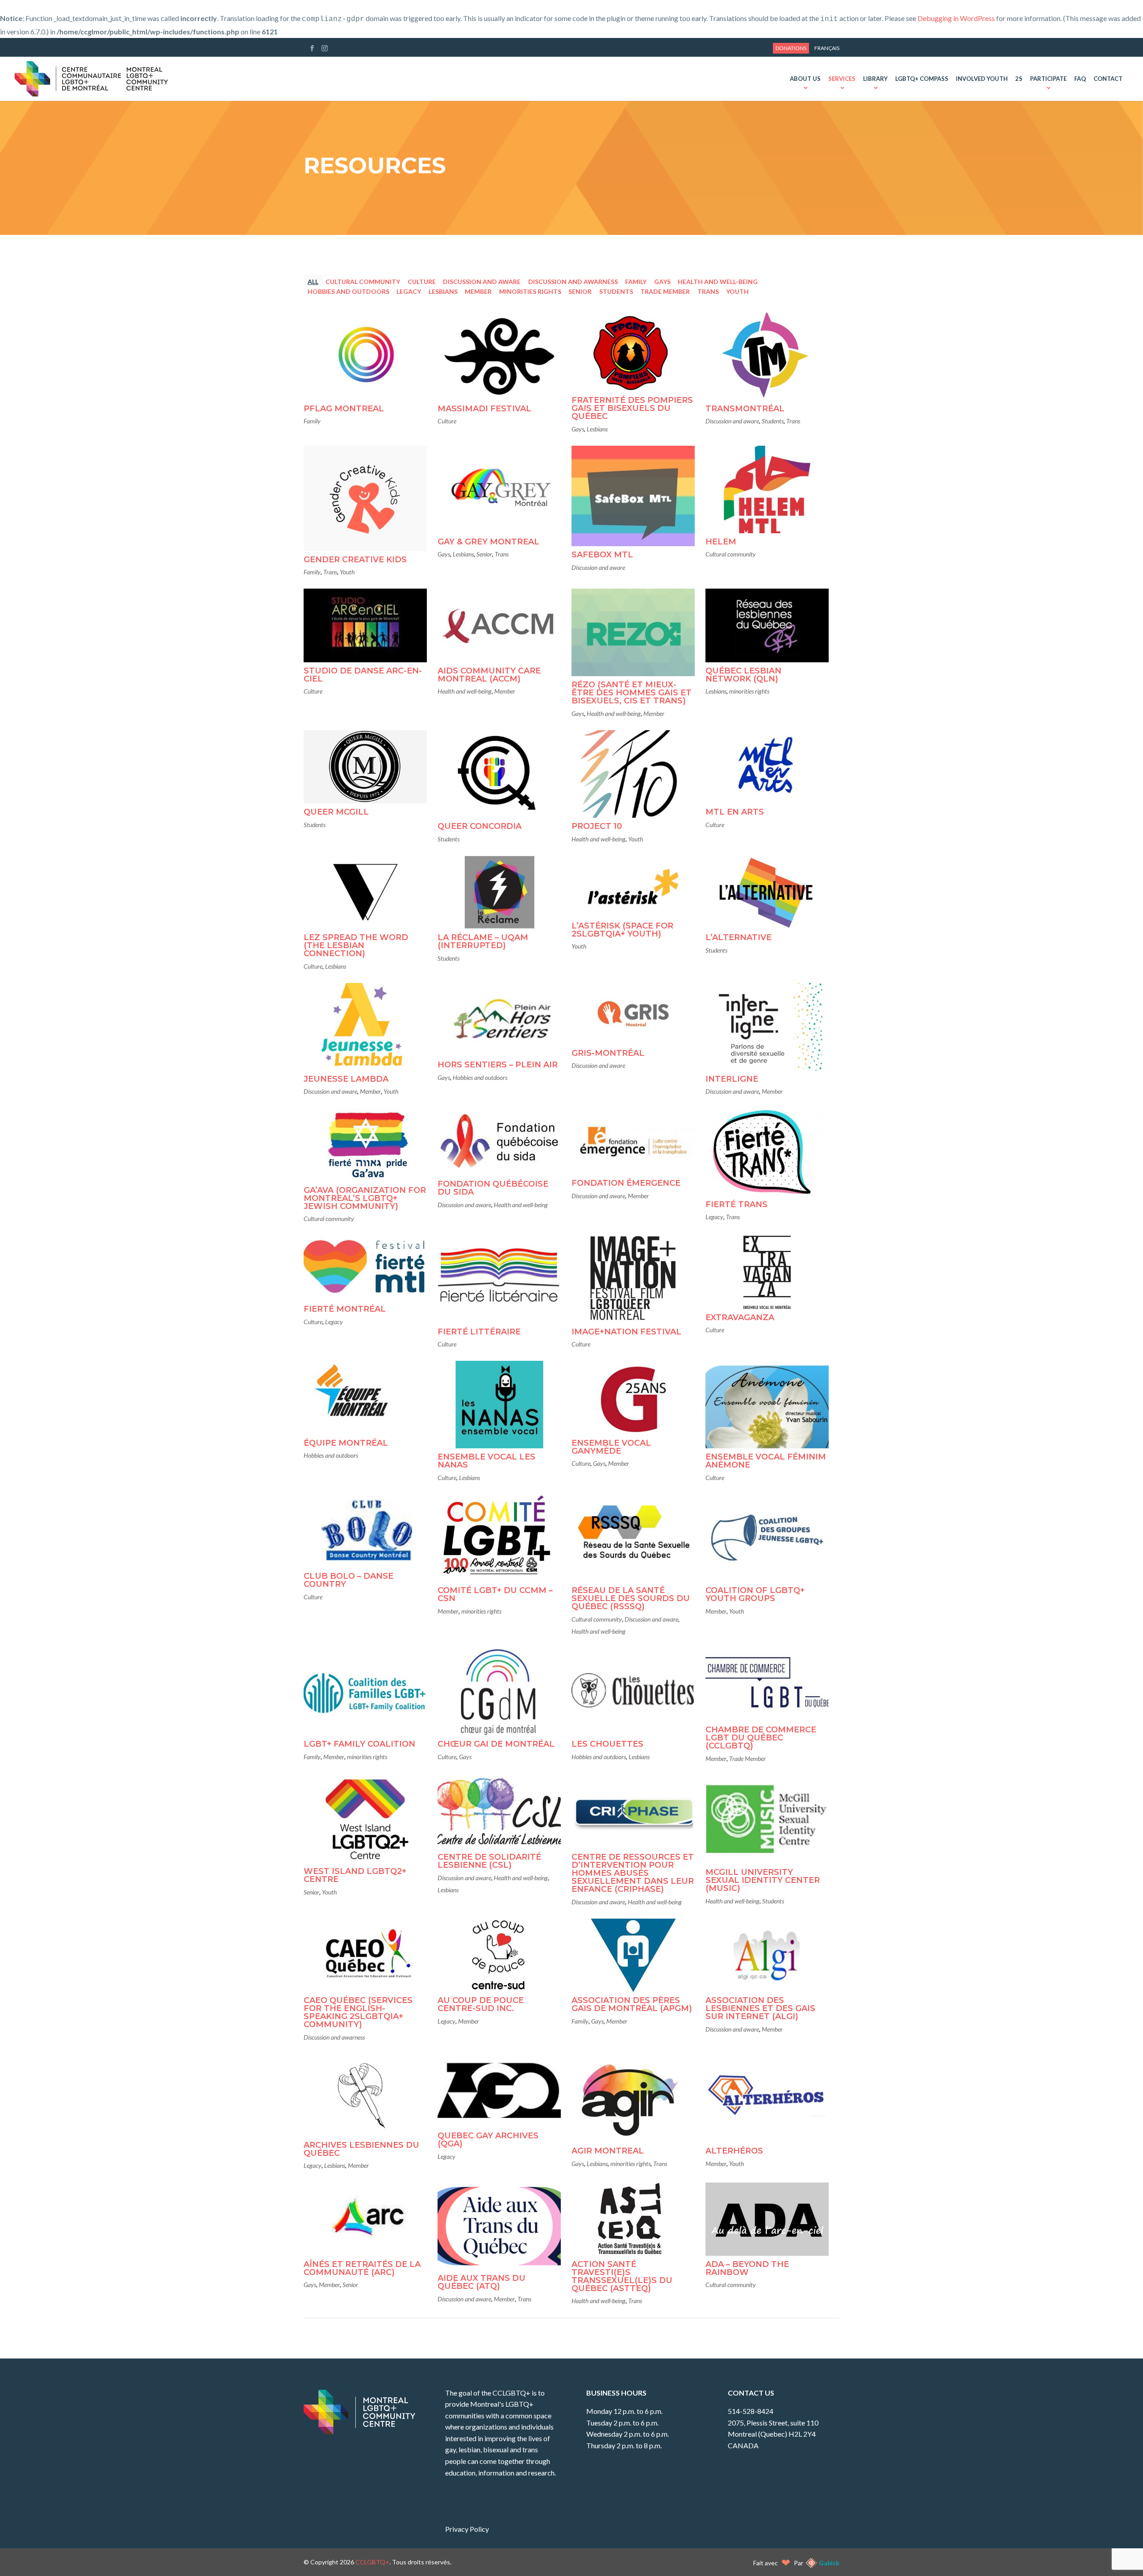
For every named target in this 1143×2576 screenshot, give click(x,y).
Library (875, 79)
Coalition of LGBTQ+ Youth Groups (755, 1594)
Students (616, 291)
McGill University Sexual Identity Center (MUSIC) (763, 1880)
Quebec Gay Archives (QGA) (488, 2140)
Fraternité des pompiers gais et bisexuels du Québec (632, 408)
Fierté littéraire (479, 1332)
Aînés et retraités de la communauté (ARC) (362, 2268)
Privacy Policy (467, 2529)
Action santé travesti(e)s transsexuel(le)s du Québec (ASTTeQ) (622, 2276)
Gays (662, 281)
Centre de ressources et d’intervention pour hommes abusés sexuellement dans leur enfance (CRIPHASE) (633, 1873)
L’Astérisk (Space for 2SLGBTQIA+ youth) (622, 930)
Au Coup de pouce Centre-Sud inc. (481, 2004)
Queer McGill (336, 812)
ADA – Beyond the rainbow (747, 2268)
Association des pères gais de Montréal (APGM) (632, 2004)
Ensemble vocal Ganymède (611, 1447)
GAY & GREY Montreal (488, 542)
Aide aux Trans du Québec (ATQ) (482, 2282)
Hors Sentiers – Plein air (498, 1065)
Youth (737, 291)
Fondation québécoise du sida (493, 1188)
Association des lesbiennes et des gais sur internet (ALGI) (760, 2008)
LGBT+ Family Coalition (359, 1744)
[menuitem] (827, 48)
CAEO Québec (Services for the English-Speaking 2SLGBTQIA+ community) (358, 2012)
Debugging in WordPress (956, 18)
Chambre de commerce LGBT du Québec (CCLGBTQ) (761, 1738)
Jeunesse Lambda (346, 1079)
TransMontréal (745, 409)
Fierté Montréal (345, 1309)
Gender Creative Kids (355, 560)
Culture (422, 281)
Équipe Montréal (346, 1443)
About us (805, 79)
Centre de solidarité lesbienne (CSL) (489, 1861)
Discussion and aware (482, 281)
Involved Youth (982, 79)
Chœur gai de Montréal (496, 1744)
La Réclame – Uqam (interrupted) (483, 941)
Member (478, 291)
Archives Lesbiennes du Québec (361, 2149)
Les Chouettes (607, 1744)
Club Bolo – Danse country (348, 1580)
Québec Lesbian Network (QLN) (743, 675)
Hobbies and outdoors (348, 291)
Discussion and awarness (573, 281)
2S (1019, 79)
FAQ (1080, 79)
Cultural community (363, 281)
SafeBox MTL (602, 555)
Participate (1048, 79)
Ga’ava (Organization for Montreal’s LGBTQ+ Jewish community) (365, 1198)
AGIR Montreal (608, 2151)
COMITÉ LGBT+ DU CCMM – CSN (495, 1594)
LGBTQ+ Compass (922, 79)
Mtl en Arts (735, 812)
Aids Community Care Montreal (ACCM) (489, 675)
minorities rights (530, 291)
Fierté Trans (736, 1204)
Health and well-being (718, 281)
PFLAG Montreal (344, 409)
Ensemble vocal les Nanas (486, 1461)
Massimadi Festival (484, 409)
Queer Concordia (480, 826)
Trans (708, 291)
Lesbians (443, 291)
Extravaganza (740, 1317)
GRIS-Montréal (608, 1053)
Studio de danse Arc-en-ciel (363, 675)
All (313, 281)
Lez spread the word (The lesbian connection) (356, 945)
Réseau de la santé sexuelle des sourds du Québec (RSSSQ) (631, 1598)
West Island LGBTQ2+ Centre (355, 1875)
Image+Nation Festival (626, 1332)
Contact (1108, 79)
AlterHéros (734, 2151)
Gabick (829, 2563)
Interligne (732, 1079)
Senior (580, 291)
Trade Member (665, 291)
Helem (721, 542)
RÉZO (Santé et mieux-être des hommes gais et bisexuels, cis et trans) (632, 693)
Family (636, 281)
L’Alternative (738, 937)
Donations (791, 48)
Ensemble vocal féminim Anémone (766, 1461)
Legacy (409, 291)
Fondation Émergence (626, 1183)
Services (842, 79)
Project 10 (597, 826)
